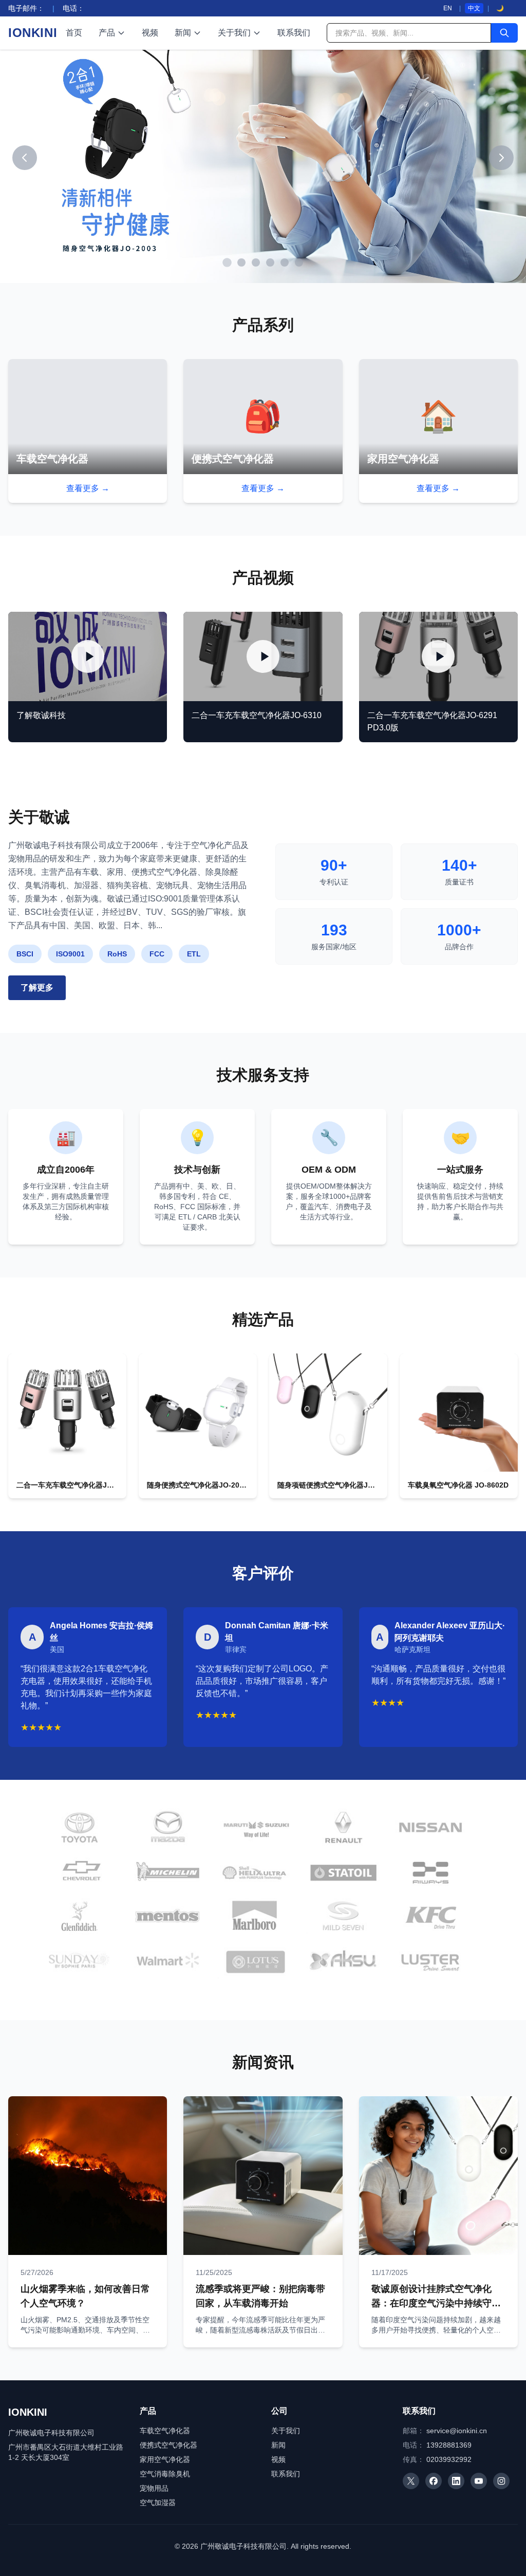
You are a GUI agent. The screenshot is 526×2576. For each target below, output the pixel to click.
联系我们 (294, 33)
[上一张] (25, 158)
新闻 (183, 33)
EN (448, 8)
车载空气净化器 (165, 2431)
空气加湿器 (158, 2503)
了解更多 (37, 988)
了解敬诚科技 (41, 715)
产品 (107, 33)
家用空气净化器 (165, 2459)
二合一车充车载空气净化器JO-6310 (257, 715)
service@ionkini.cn (457, 2431)
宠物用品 (154, 2488)
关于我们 (234, 33)
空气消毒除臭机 (165, 2474)
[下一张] (501, 158)
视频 (150, 33)
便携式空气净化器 (168, 2445)
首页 (74, 33)
